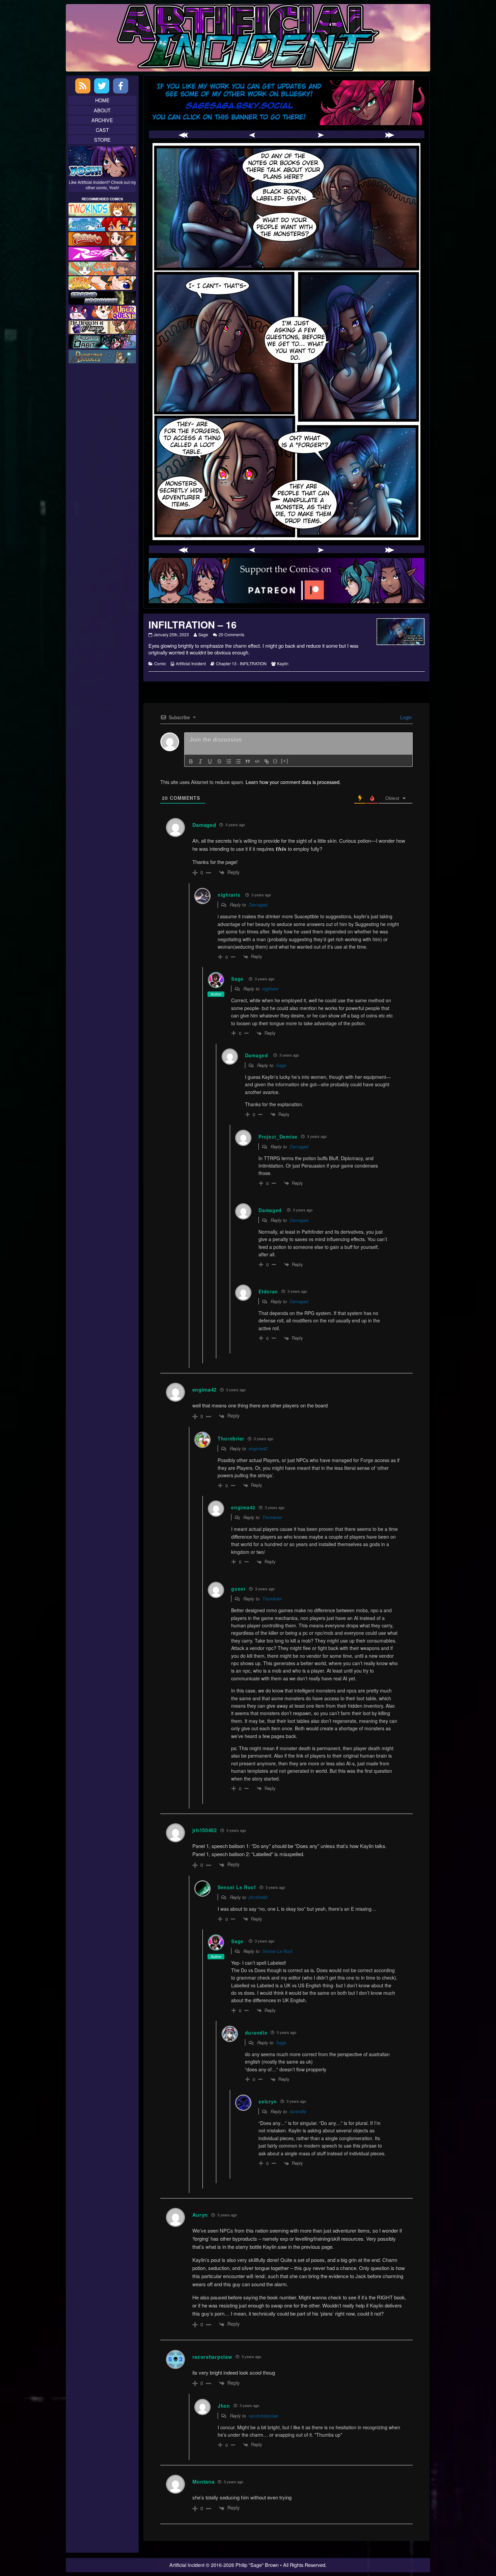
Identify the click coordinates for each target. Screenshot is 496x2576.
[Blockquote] (248, 761)
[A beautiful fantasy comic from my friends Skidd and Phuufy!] (102, 312)
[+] (285, 761)
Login (405, 717)
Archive (102, 120)
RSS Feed (83, 86)
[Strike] (219, 761)
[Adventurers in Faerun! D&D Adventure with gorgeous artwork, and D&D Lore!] (102, 356)
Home (102, 100)
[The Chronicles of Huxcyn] (102, 326)
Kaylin (283, 663)
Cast (102, 130)
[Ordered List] (229, 761)
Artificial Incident (191, 663)
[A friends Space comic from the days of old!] (102, 297)
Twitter (102, 86)
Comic (160, 663)
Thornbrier (272, 1517)
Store (102, 139)
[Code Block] (257, 761)
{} (275, 761)
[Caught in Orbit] (102, 341)
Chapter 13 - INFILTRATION (241, 663)
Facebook (121, 86)
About (102, 110)
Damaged (204, 825)
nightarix (229, 895)
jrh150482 (258, 1897)
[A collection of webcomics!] (102, 282)
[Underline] (210, 761)
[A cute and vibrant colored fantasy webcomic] (102, 267)
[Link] (267, 761)
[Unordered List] (238, 761)
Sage (203, 634)
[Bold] (191, 761)
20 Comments (231, 634)
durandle (298, 2111)
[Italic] (200, 761)
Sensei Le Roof (277, 1951)
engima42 (258, 1448)
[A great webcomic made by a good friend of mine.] (102, 209)
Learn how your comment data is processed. (293, 782)
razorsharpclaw (212, 2357)
